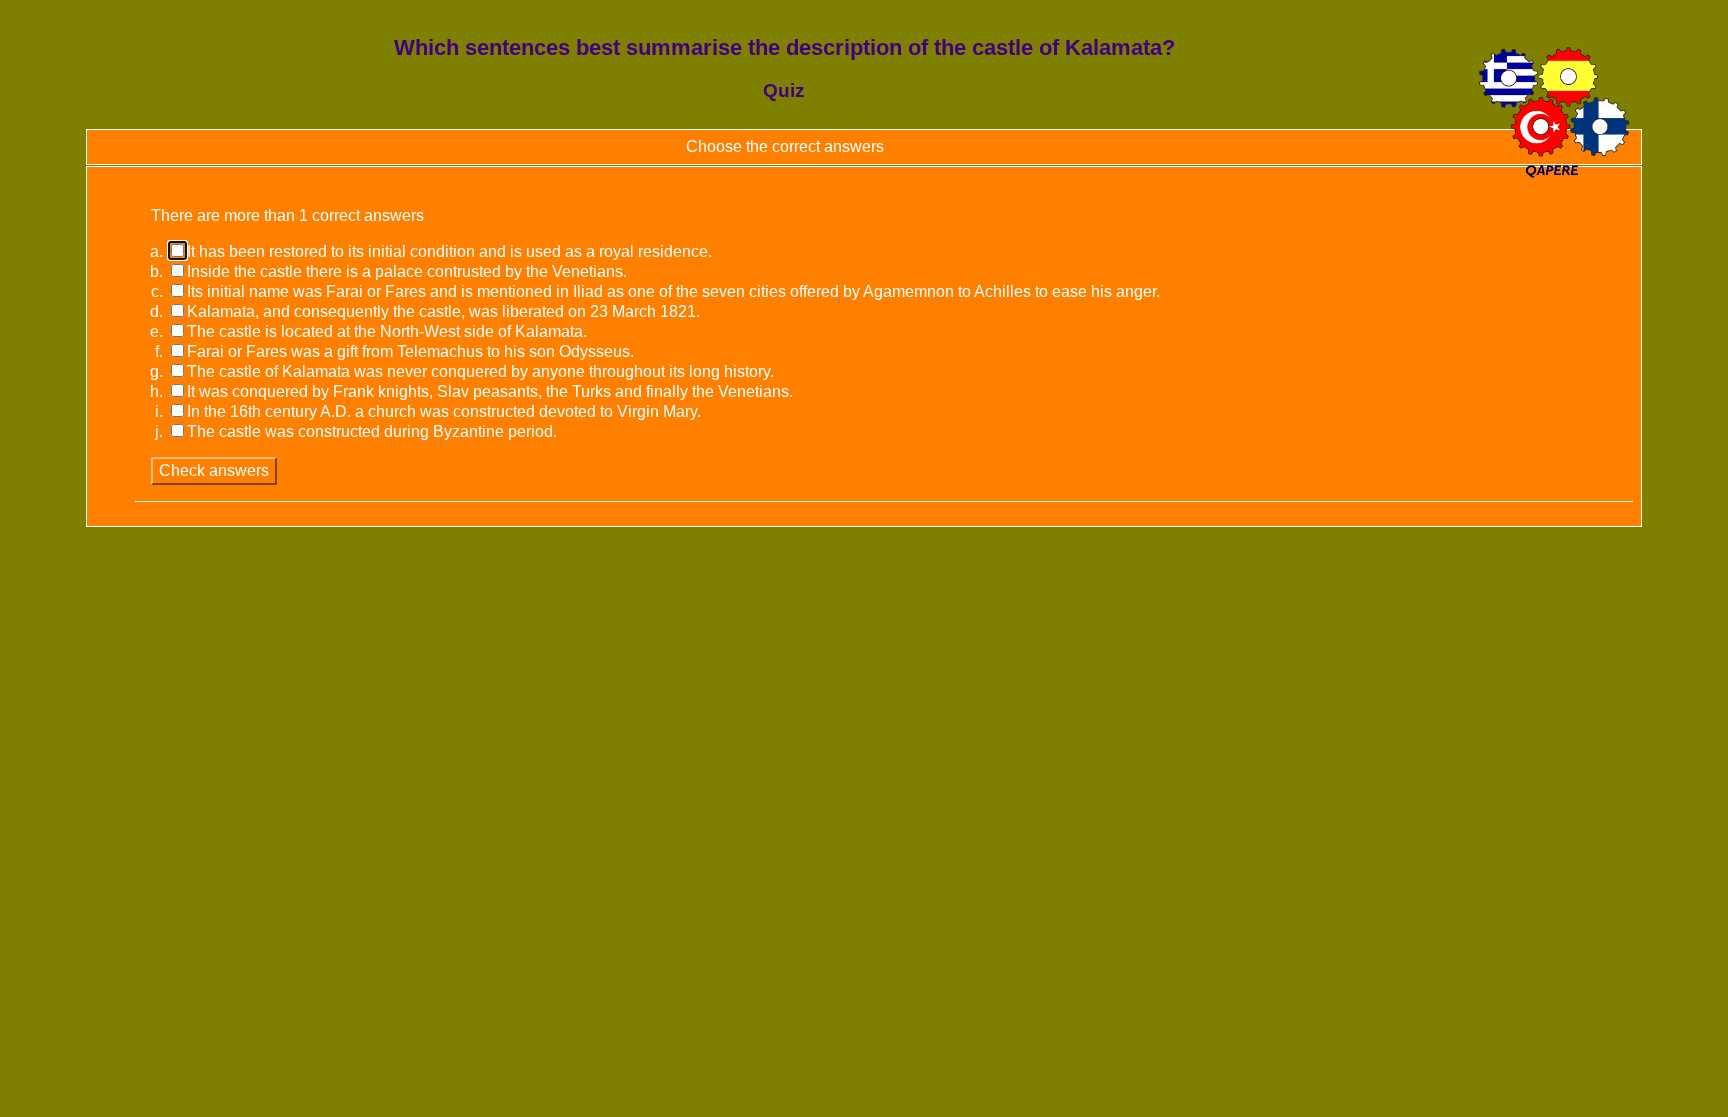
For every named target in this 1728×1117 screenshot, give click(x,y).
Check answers (214, 470)
